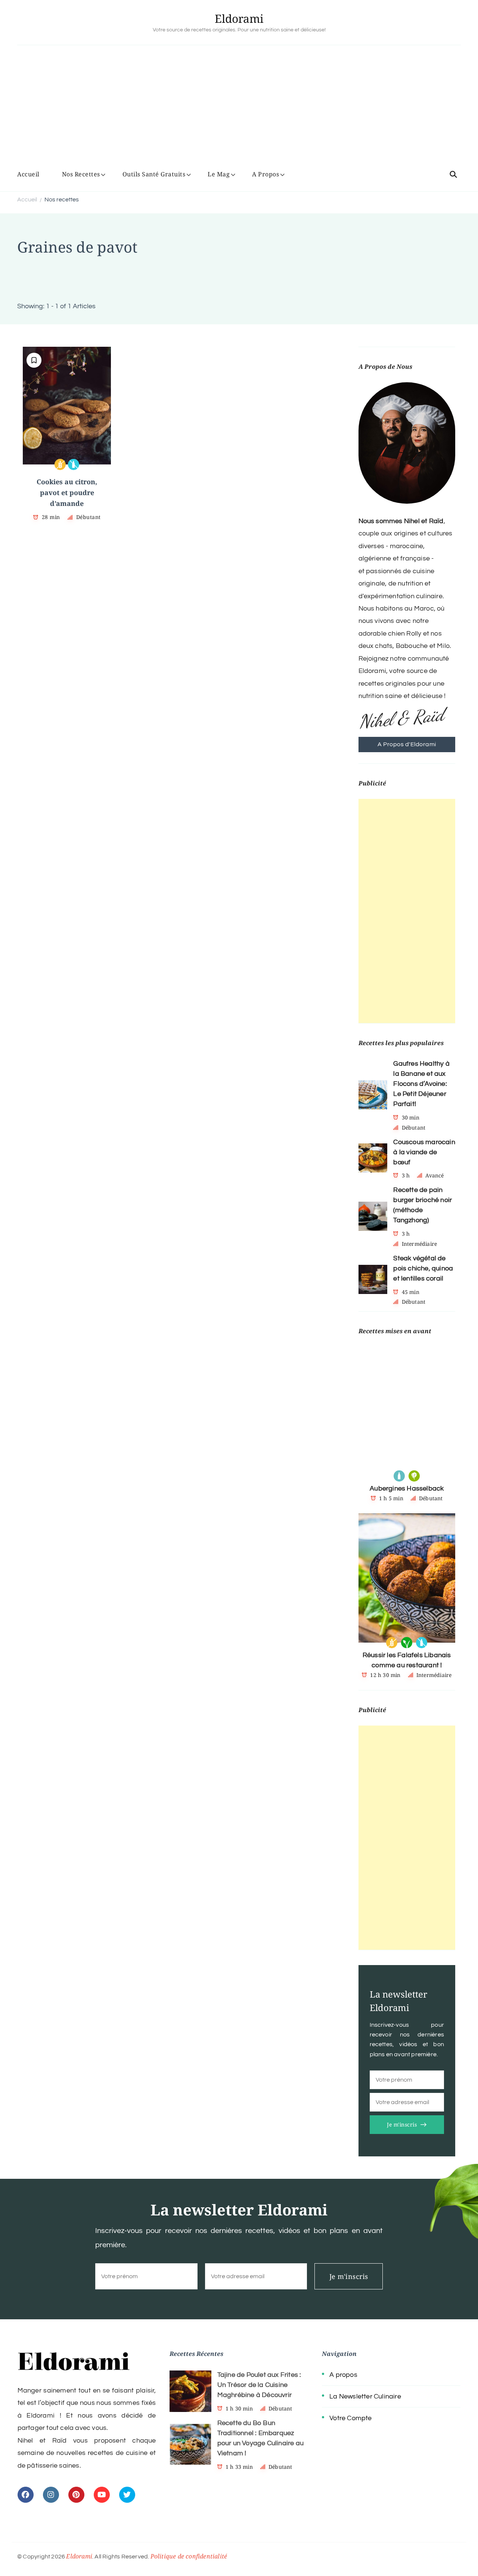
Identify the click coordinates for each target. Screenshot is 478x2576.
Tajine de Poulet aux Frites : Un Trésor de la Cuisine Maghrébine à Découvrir (259, 2385)
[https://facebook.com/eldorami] (26, 2495)
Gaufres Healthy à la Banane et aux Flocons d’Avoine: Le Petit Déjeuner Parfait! (421, 1084)
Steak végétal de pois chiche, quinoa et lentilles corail (423, 1268)
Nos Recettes (81, 174)
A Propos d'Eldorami (407, 744)
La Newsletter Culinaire (365, 2396)
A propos (343, 2375)
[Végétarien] (414, 1476)
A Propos (266, 174)
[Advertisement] (239, 109)
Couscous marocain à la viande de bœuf (424, 1152)
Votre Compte (350, 2418)
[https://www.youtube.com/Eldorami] (102, 2495)
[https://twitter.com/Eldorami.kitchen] (127, 2495)
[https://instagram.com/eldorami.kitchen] (51, 2495)
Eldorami (239, 18)
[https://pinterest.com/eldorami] (76, 2495)
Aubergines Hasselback (407, 1488)
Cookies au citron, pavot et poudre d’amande (67, 493)
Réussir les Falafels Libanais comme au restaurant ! (407, 1660)
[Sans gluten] (60, 464)
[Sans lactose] (74, 464)
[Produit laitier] (399, 1476)
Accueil (28, 174)
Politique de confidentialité (189, 2556)
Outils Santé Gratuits (154, 174)
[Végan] (407, 1643)
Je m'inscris (402, 2124)
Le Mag (219, 174)
